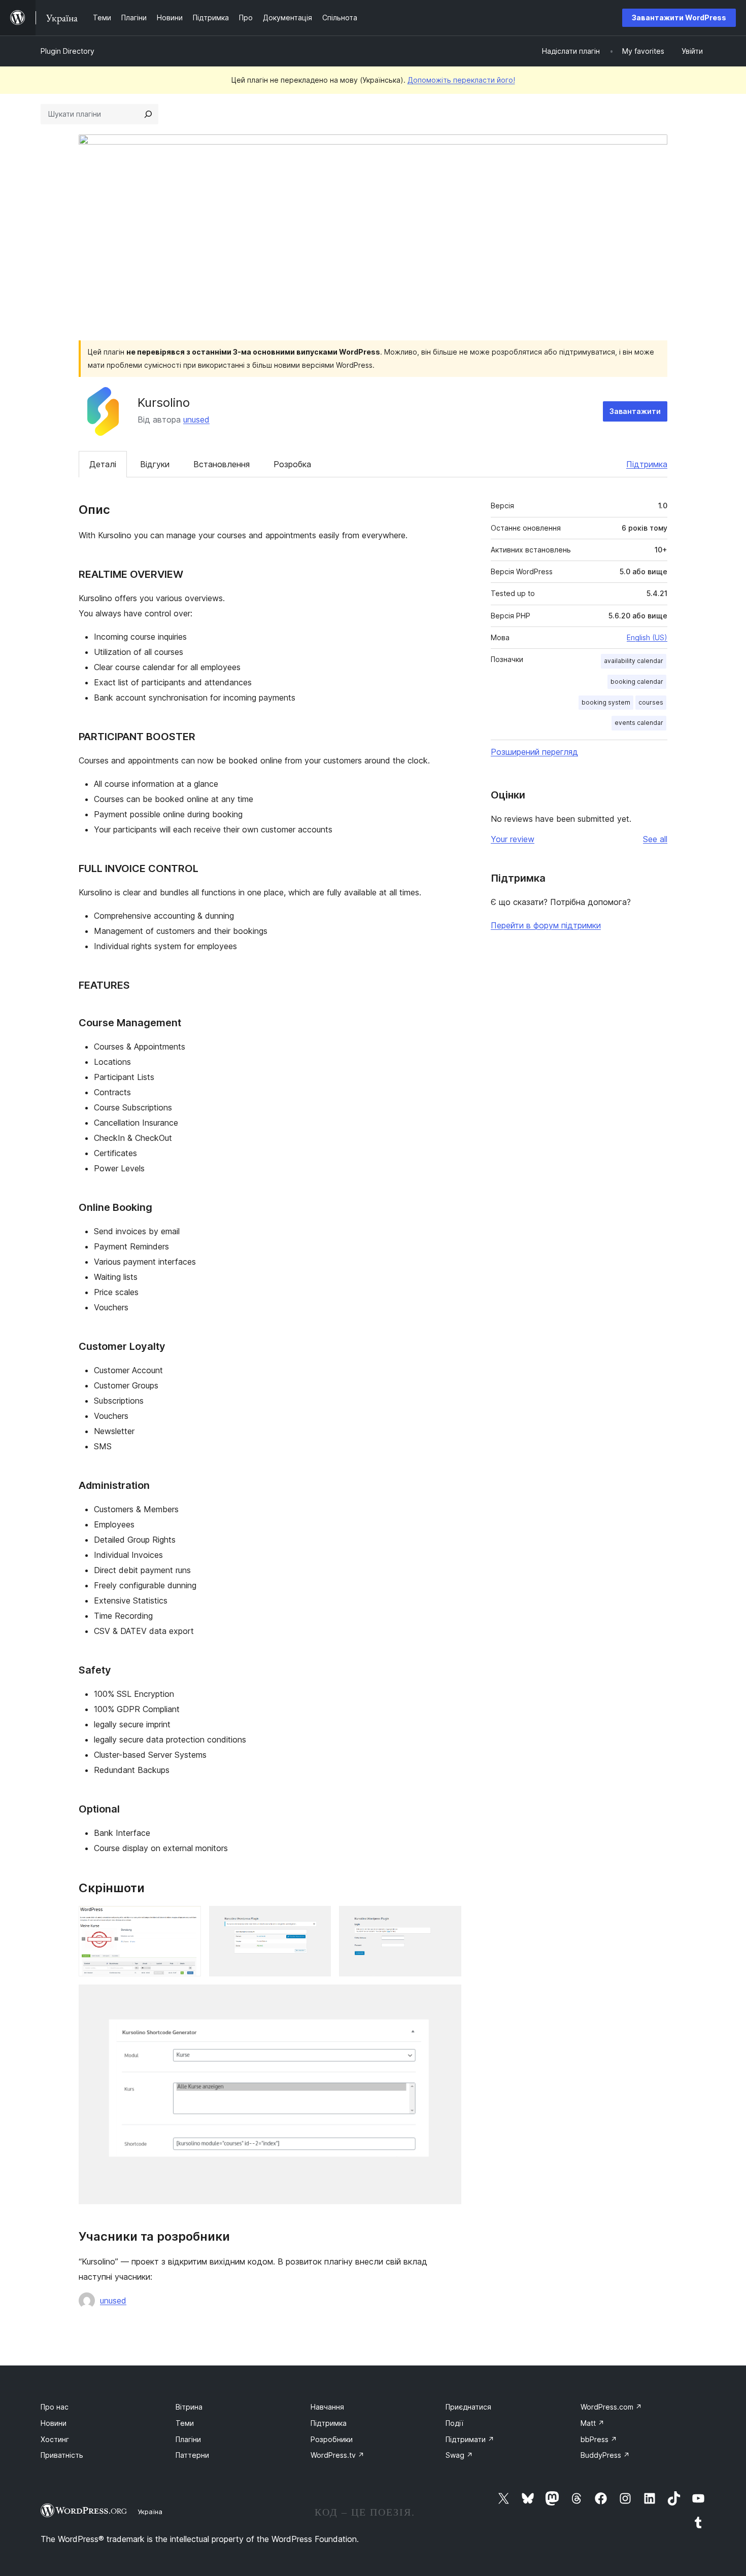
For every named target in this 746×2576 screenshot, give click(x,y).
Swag (459, 2455)
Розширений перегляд (534, 752)
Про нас (55, 2407)
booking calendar (637, 682)
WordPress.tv (337, 2455)
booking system (606, 702)
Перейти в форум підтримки (546, 925)
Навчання (327, 2407)
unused (196, 420)
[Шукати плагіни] (148, 114)
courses (651, 702)
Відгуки (155, 464)
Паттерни (192, 2455)
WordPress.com (611, 2407)
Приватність (62, 2455)
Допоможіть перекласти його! (461, 80)
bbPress (599, 2439)
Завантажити (635, 411)
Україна (150, 2512)
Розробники (332, 2439)
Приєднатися (468, 2407)
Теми (185, 2423)
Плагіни (188, 2439)
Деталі (103, 464)
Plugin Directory (67, 51)
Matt (592, 2423)
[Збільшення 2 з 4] (317, 1920)
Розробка (292, 464)
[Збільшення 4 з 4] (448, 1998)
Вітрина (189, 2407)
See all (655, 839)
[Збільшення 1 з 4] (187, 1920)
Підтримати (470, 2439)
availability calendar (634, 661)
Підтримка (647, 464)
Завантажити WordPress (679, 18)
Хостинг (55, 2439)
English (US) (647, 637)
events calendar (639, 723)
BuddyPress (605, 2455)
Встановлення (222, 464)
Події (454, 2423)
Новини (54, 2423)
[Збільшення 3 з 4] (448, 1920)
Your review (513, 839)
